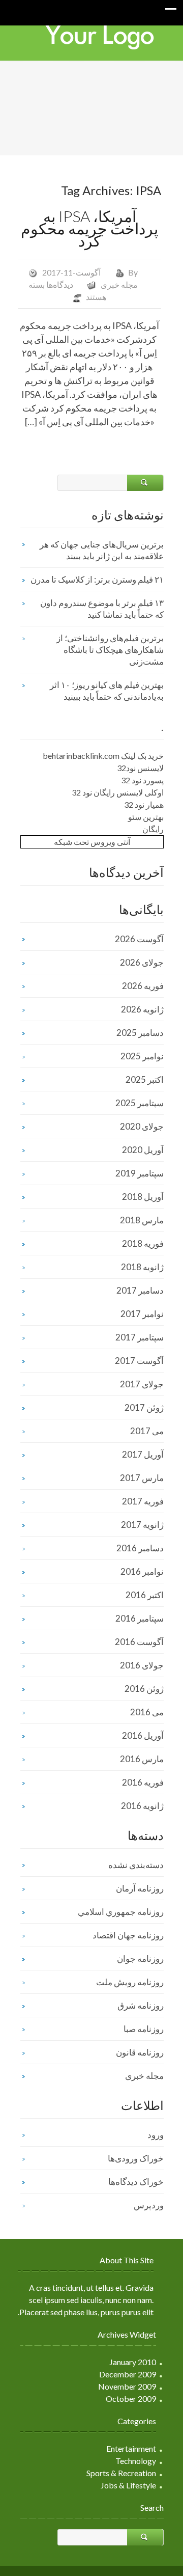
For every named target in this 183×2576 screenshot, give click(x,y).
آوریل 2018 (143, 1197)
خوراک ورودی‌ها (136, 2158)
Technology (136, 2461)
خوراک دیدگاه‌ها (136, 2182)
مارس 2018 (142, 1220)
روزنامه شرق (141, 2005)
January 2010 (133, 2362)
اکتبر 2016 (145, 1595)
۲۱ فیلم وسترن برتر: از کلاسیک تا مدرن (97, 579)
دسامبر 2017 (140, 1290)
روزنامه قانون (140, 2052)
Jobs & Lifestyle (128, 2485)
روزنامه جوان (140, 1958)
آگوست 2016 (139, 1642)
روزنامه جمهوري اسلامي (121, 1912)
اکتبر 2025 (145, 1079)
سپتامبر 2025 (140, 1103)
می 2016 (147, 1712)
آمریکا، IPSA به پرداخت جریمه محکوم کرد (89, 228)
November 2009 (127, 2386)
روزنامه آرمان (140, 1888)
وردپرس (149, 2205)
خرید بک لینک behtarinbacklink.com (103, 756)
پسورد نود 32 (142, 780)
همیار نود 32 (144, 804)
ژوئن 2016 (144, 1689)
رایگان (153, 829)
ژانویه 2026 (142, 1009)
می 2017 (147, 1431)
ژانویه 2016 (142, 1806)
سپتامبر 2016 (140, 1618)
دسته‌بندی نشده (136, 1865)
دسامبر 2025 (140, 1033)
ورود (156, 2135)
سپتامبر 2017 (140, 1337)
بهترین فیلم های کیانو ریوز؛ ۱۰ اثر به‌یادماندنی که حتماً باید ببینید (107, 691)
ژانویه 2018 (142, 1267)
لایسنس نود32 (140, 768)
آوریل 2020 (143, 1150)
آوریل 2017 (143, 1454)
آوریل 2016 (143, 1735)
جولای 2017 (142, 1384)
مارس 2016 (142, 1759)
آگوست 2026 (139, 939)
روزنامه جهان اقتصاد (128, 1935)
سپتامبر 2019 (140, 1173)
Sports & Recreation (121, 2473)
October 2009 (131, 2399)
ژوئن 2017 (144, 1407)
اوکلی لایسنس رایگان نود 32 (118, 792)
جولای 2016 (142, 1665)
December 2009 (128, 2374)
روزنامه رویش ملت (130, 1982)
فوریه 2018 (143, 1243)
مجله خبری (119, 284)
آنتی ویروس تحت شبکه (92, 842)
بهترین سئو (146, 817)
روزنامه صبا (144, 2029)
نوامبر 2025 (142, 1056)
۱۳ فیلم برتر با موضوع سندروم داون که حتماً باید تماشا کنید (102, 609)
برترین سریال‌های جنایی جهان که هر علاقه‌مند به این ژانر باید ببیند (102, 550)
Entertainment (131, 2448)
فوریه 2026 (143, 986)
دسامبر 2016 (140, 1548)
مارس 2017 (142, 1478)
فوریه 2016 (143, 1782)
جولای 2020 (142, 1126)
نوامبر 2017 (142, 1314)
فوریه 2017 (143, 1501)
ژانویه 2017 (142, 1525)
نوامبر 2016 (142, 1571)
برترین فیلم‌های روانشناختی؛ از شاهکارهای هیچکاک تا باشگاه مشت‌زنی (110, 650)
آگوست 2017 (139, 1361)
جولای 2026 (142, 962)
